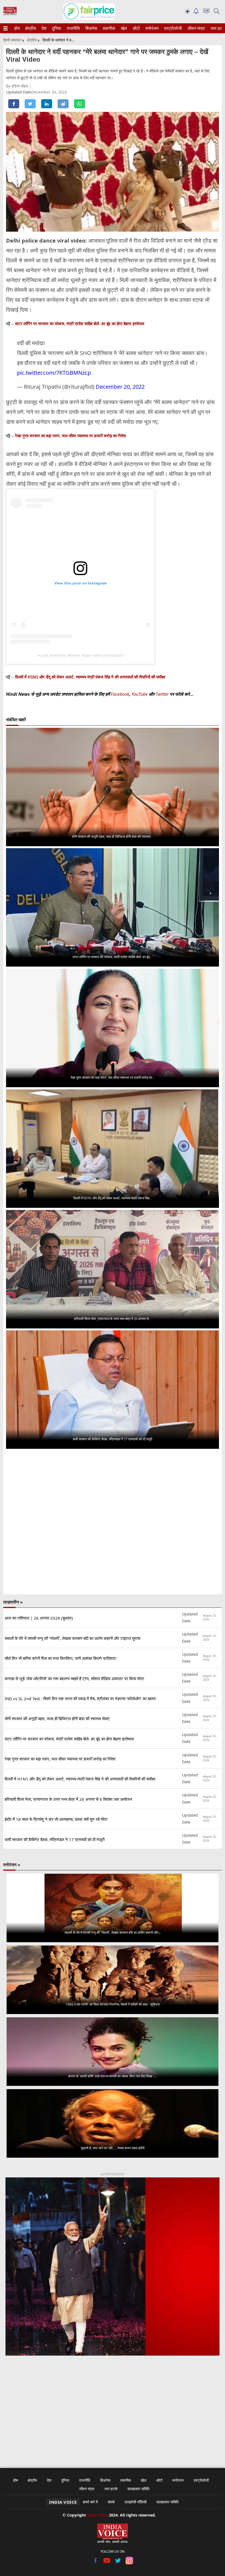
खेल (123, 28)
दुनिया (56, 28)
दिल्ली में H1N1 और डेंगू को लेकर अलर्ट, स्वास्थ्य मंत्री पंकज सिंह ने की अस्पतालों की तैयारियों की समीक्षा (90, 677)
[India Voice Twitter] (118, 2563)
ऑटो (136, 28)
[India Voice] (10, 14)
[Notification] (196, 12)
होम (17, 28)
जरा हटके (217, 28)
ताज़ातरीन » (13, 1602)
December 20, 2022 (120, 387)
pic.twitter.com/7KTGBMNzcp (54, 373)
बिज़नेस (91, 28)
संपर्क (111, 2502)
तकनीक (108, 28)
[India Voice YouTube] (107, 2563)
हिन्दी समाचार (12, 40)
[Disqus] (113, 1522)
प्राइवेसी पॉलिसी (136, 2502)
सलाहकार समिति (138, 2489)
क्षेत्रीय (30, 28)
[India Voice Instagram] (129, 2563)
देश (44, 28)
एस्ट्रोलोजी (172, 28)
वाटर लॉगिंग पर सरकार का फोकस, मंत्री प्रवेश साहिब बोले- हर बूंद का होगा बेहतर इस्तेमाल (80, 324)
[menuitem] (17, 28)
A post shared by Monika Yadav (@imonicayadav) (80, 655)
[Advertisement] (113, 2408)
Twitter (162, 694)
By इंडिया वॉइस (18, 86)
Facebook (120, 694)
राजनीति (72, 28)
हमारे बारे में (90, 2502)
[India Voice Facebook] (96, 2563)
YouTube (140, 694)
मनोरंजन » (12, 1865)
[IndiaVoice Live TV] (206, 12)
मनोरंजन (151, 28)
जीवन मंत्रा (195, 28)
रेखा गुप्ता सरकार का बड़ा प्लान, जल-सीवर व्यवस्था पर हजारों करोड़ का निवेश (71, 436)
